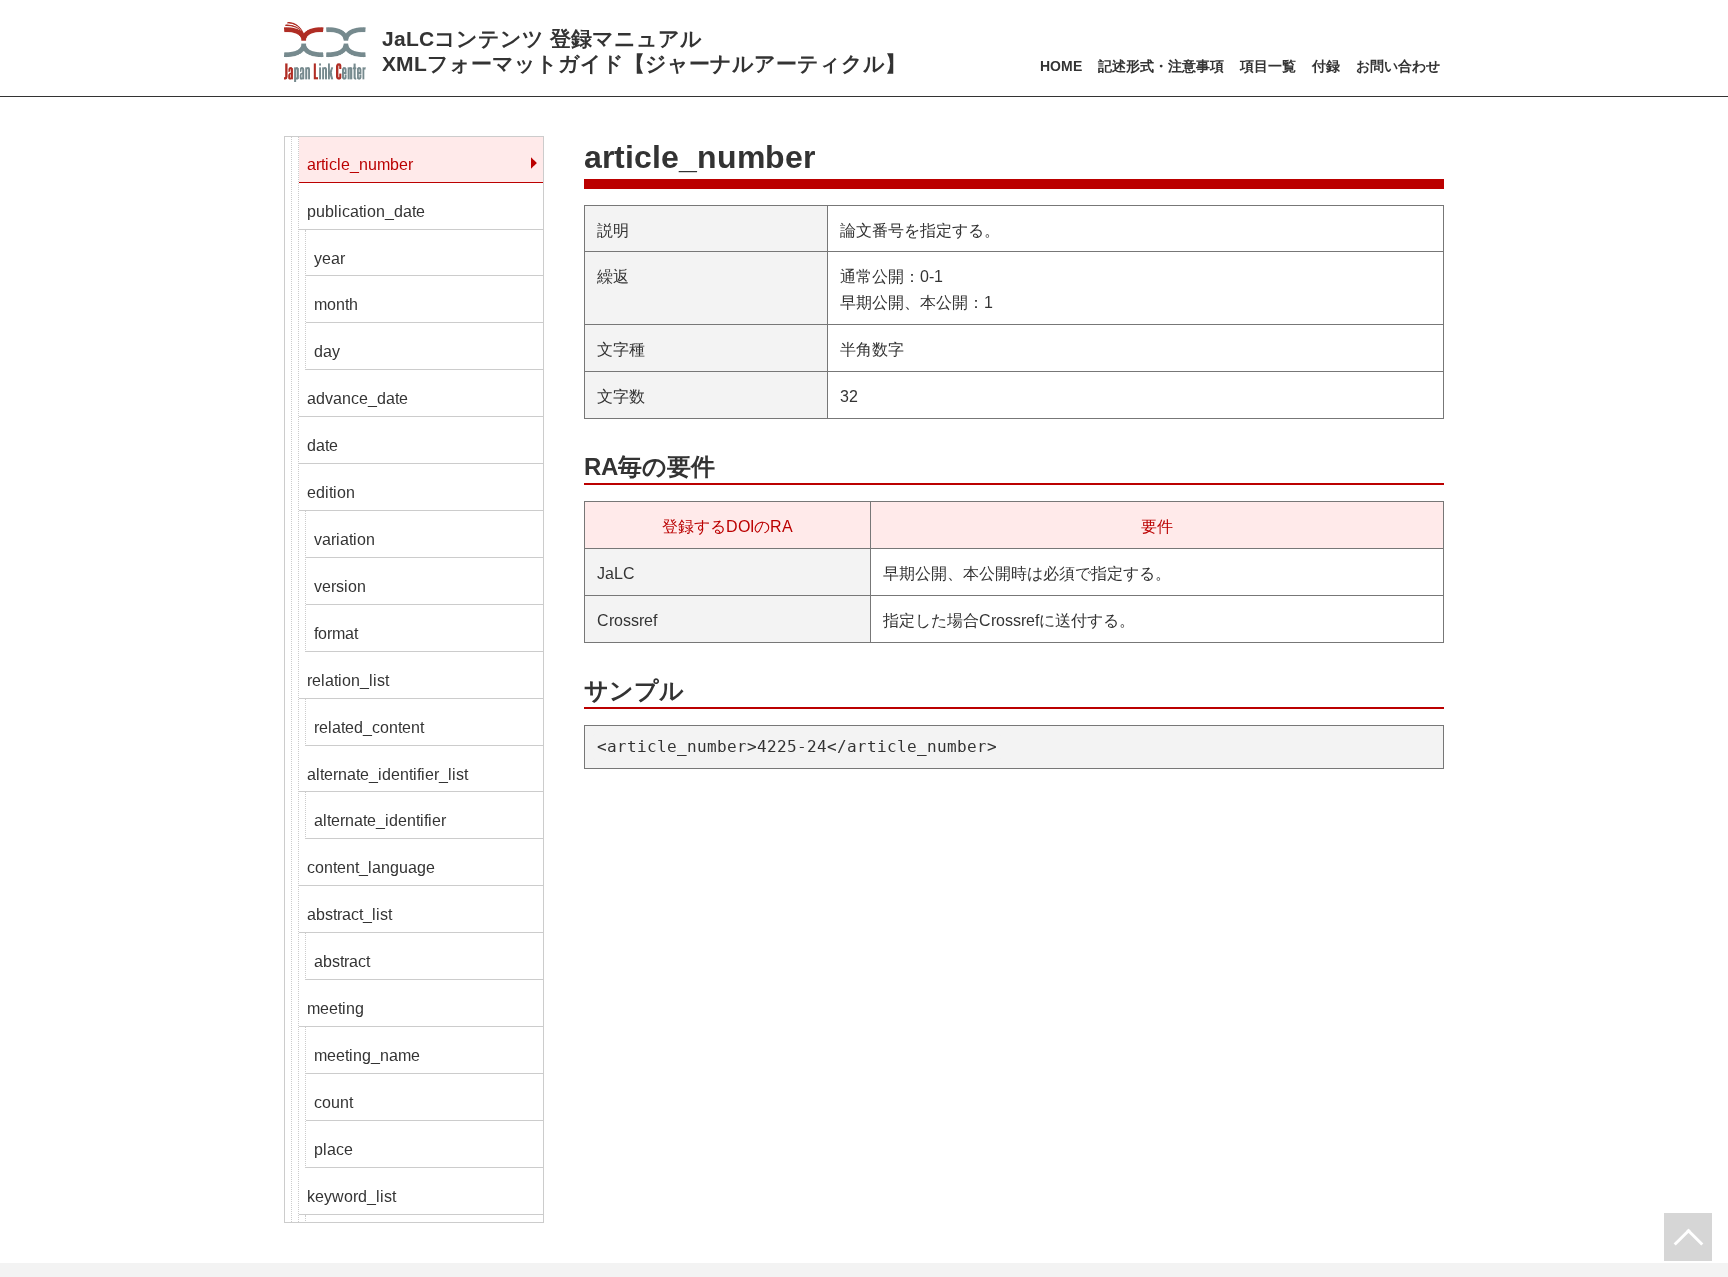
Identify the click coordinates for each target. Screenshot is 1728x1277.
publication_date (366, 211)
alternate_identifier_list (387, 774)
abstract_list (349, 914)
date (322, 445)
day (327, 351)
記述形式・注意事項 (1161, 66)
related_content (369, 727)
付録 (1326, 66)
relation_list (348, 680)
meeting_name (367, 1055)
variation (344, 539)
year (329, 258)
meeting (335, 1008)
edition (331, 492)
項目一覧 (1268, 66)
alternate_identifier (380, 820)
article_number (360, 164)
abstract (342, 961)
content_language (371, 867)
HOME (1061, 66)
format (336, 633)
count (333, 1102)
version (340, 586)
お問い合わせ (1398, 66)
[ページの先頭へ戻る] (1688, 1237)
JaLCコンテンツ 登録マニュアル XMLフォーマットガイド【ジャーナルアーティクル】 (644, 51)
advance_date (357, 398)
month (336, 304)
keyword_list (351, 1196)
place (333, 1149)
